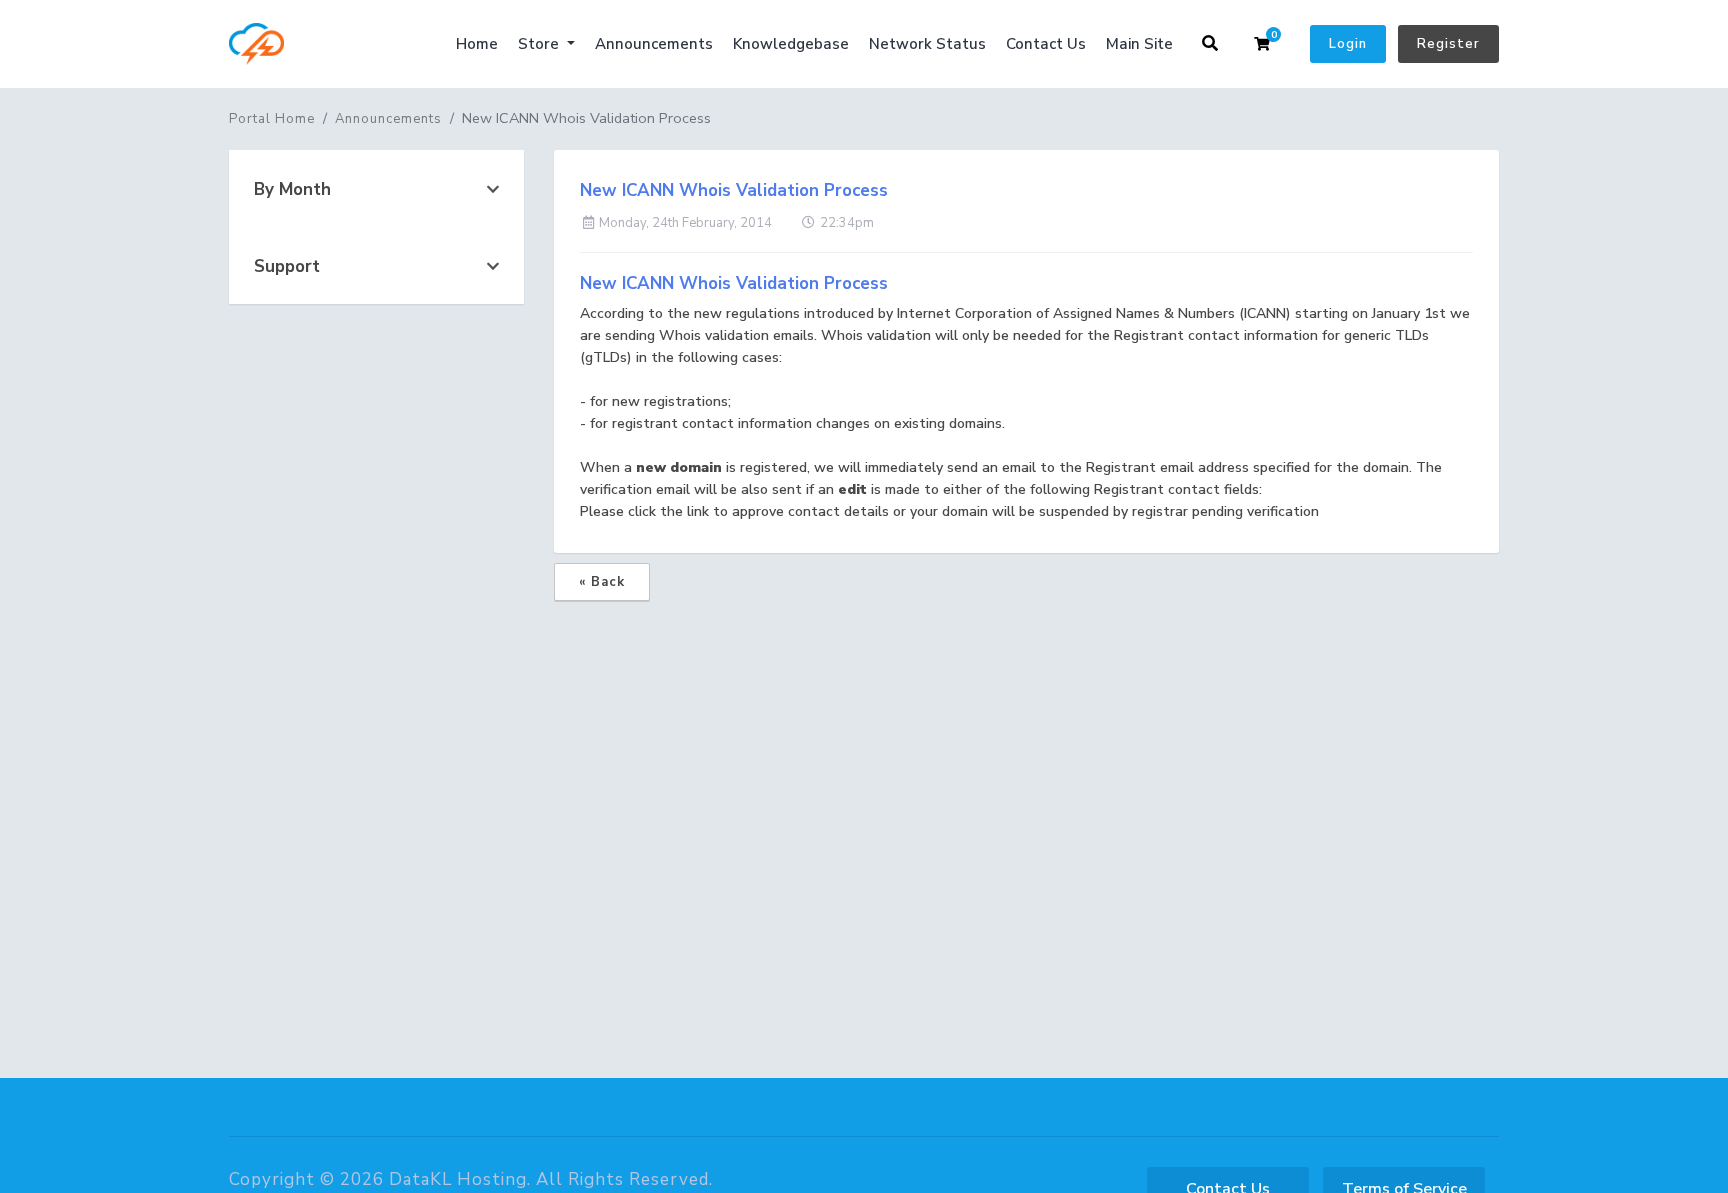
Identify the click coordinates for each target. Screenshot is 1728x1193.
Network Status (927, 44)
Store (540, 44)
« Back (602, 582)
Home (477, 44)
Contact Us (1046, 44)
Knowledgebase (791, 44)
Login (1348, 44)
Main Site (1139, 44)
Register (1448, 44)
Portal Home (272, 119)
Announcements (654, 44)
